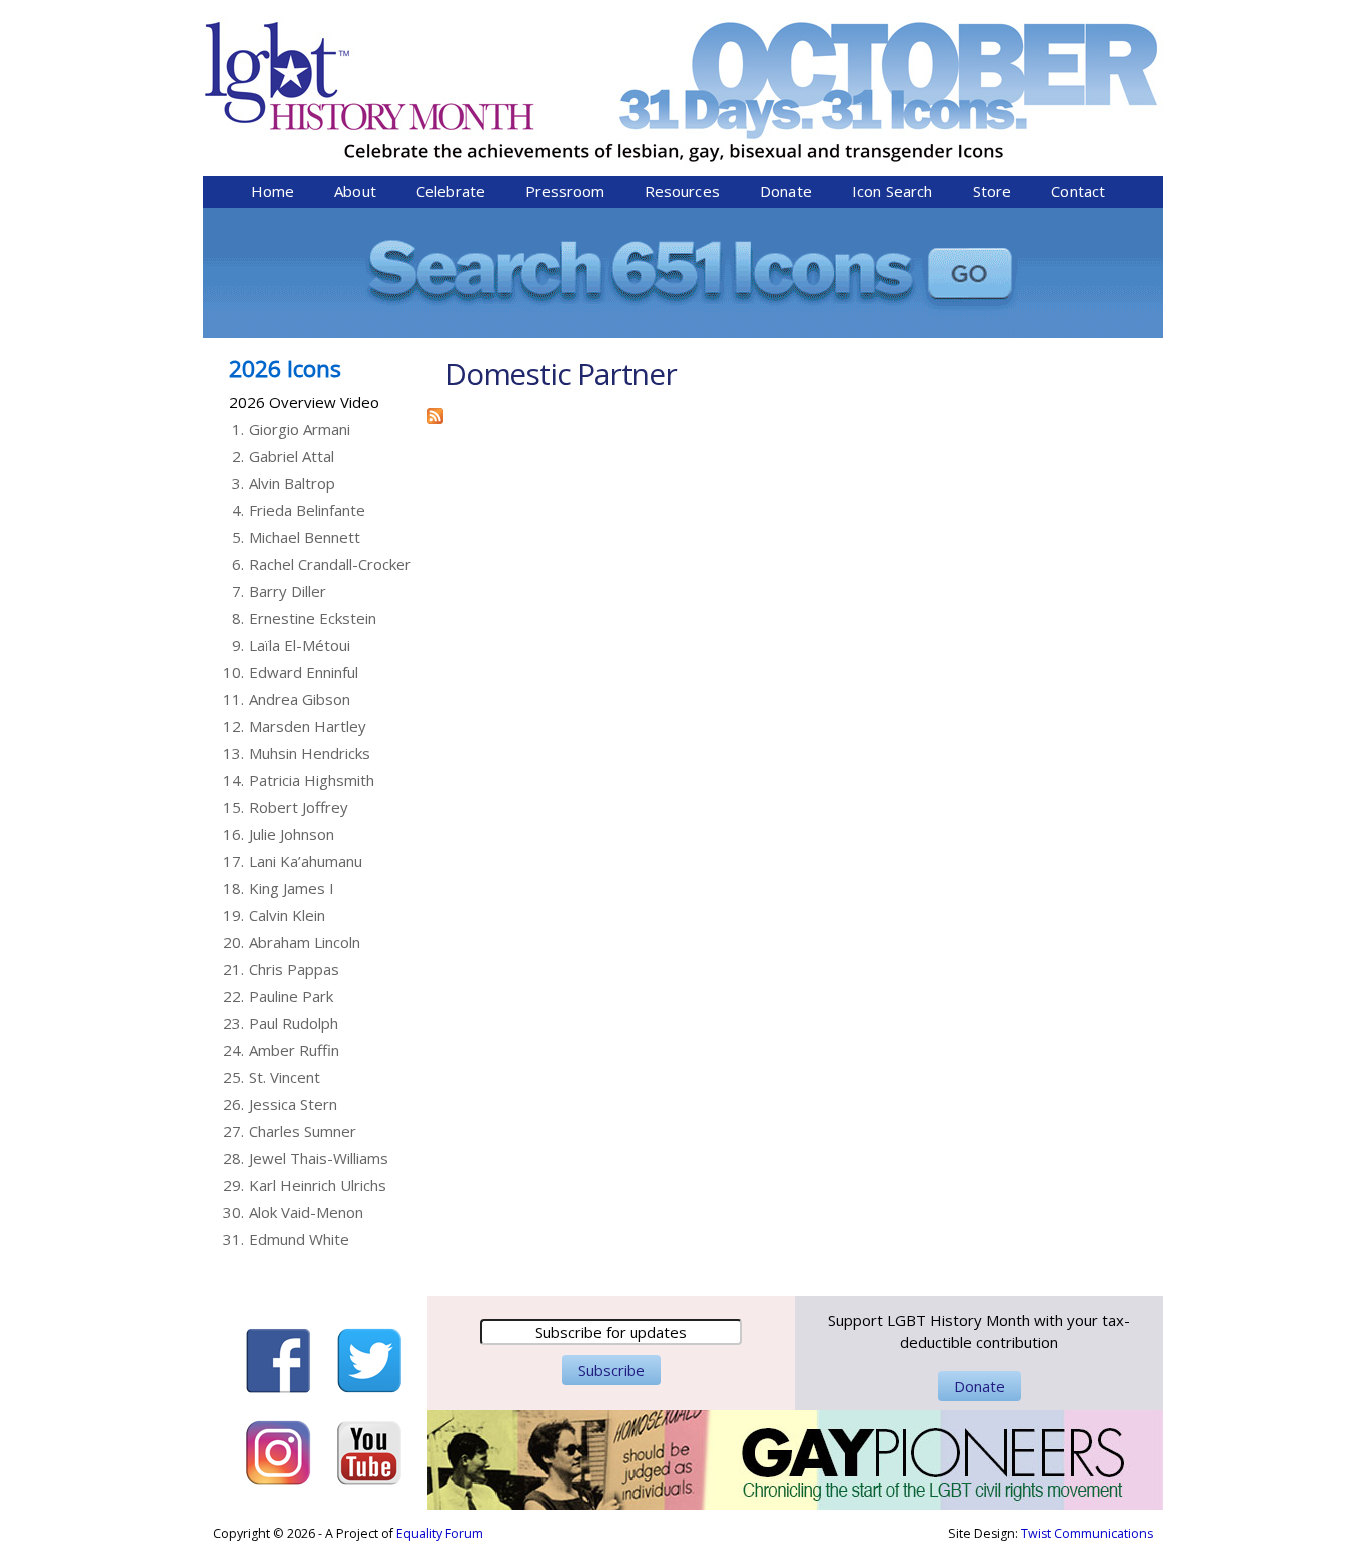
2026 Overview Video (304, 402)
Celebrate (450, 191)
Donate (786, 191)
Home (273, 191)
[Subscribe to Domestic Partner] (435, 413)
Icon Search (892, 191)
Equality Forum (439, 1533)
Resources (682, 191)
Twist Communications (1087, 1533)
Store (992, 191)
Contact (1078, 191)
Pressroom (564, 191)
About (355, 191)
